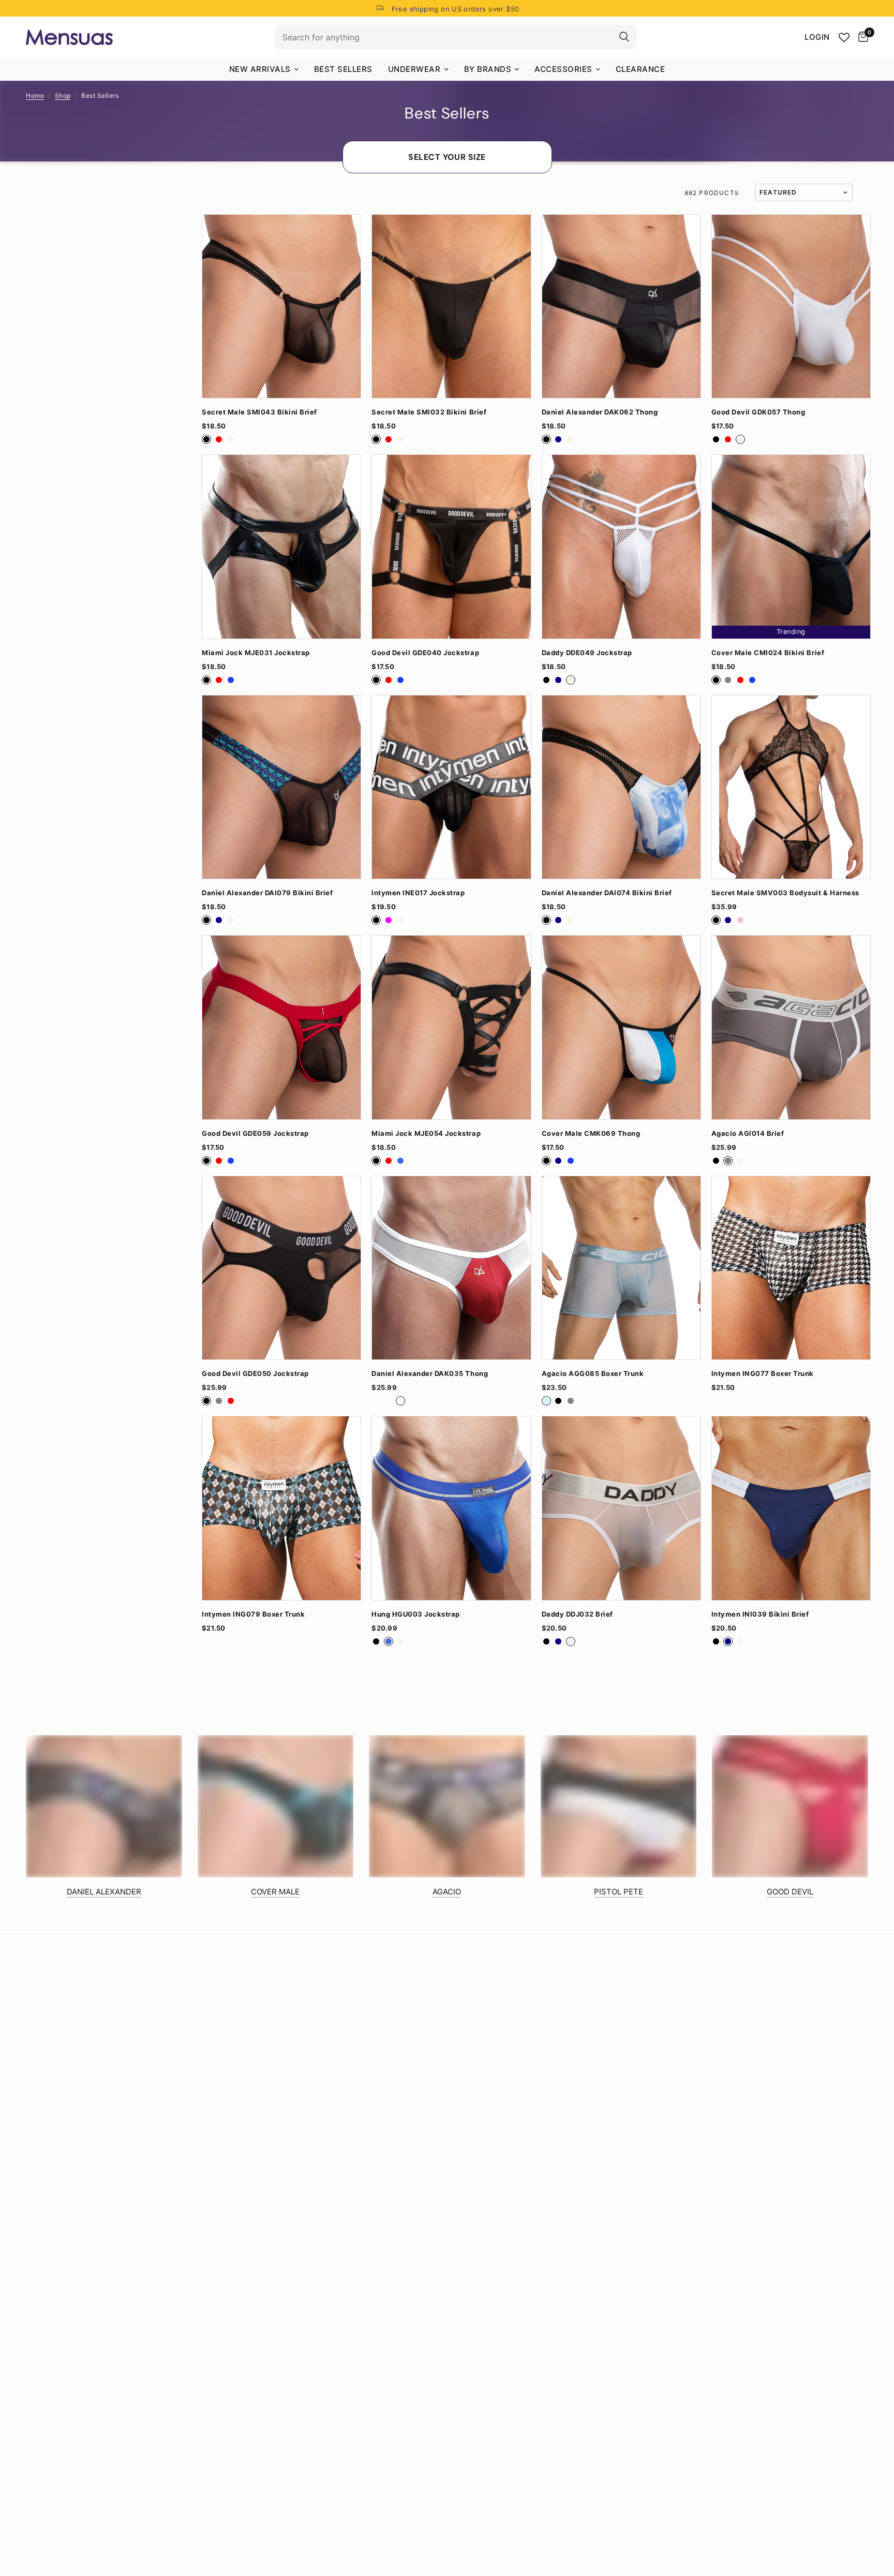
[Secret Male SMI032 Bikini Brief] (451, 306)
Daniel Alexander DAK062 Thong (600, 412)
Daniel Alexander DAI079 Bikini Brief (267, 893)
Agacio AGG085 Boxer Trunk (593, 1374)
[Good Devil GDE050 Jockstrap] (281, 1268)
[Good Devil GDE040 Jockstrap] (451, 546)
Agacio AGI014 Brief (748, 1134)
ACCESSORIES (563, 69)
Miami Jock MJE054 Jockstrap (426, 1134)
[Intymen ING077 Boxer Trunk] (791, 1268)
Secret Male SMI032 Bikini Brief (429, 412)
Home (35, 95)
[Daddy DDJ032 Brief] (621, 1508)
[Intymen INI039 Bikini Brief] (791, 1508)
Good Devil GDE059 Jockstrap (255, 1134)
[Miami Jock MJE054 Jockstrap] (451, 1027)
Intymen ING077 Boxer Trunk (763, 1374)
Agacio (447, 1892)
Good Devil (790, 1892)
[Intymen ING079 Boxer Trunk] (281, 1508)
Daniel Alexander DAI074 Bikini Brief (607, 893)
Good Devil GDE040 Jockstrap (425, 653)
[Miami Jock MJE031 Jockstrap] (281, 546)
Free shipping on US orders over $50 (456, 9)
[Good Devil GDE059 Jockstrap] (281, 1027)
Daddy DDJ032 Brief (577, 1614)
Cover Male (275, 1892)
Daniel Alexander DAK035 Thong (430, 1374)
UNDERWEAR (414, 69)
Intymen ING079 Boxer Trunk (253, 1614)
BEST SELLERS (343, 69)
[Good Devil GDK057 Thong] (791, 306)
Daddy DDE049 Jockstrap (587, 653)
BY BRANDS (488, 69)
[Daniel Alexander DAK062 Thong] (621, 306)
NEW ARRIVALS (260, 69)
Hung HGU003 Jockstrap (416, 1614)
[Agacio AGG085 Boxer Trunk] (621, 1268)
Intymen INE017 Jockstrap (418, 893)
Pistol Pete (619, 1892)
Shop (63, 95)
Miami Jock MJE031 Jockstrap (256, 653)
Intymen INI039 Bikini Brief (760, 1614)
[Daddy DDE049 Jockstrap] (621, 546)
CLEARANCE (640, 69)
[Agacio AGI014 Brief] (791, 1027)
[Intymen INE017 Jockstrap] (451, 787)
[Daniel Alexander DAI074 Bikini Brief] (621, 787)
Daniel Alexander (104, 1892)
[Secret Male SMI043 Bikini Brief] (281, 306)
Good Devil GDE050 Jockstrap (255, 1374)
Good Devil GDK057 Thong (758, 412)
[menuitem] (264, 69)
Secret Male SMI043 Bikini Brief (259, 412)
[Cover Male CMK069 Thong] (621, 1027)
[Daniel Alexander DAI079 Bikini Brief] (281, 787)
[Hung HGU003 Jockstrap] (451, 1508)
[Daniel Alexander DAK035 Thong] (451, 1268)
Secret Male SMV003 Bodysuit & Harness (785, 893)
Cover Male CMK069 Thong (591, 1134)
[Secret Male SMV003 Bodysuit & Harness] (791, 787)
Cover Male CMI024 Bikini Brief (768, 653)
